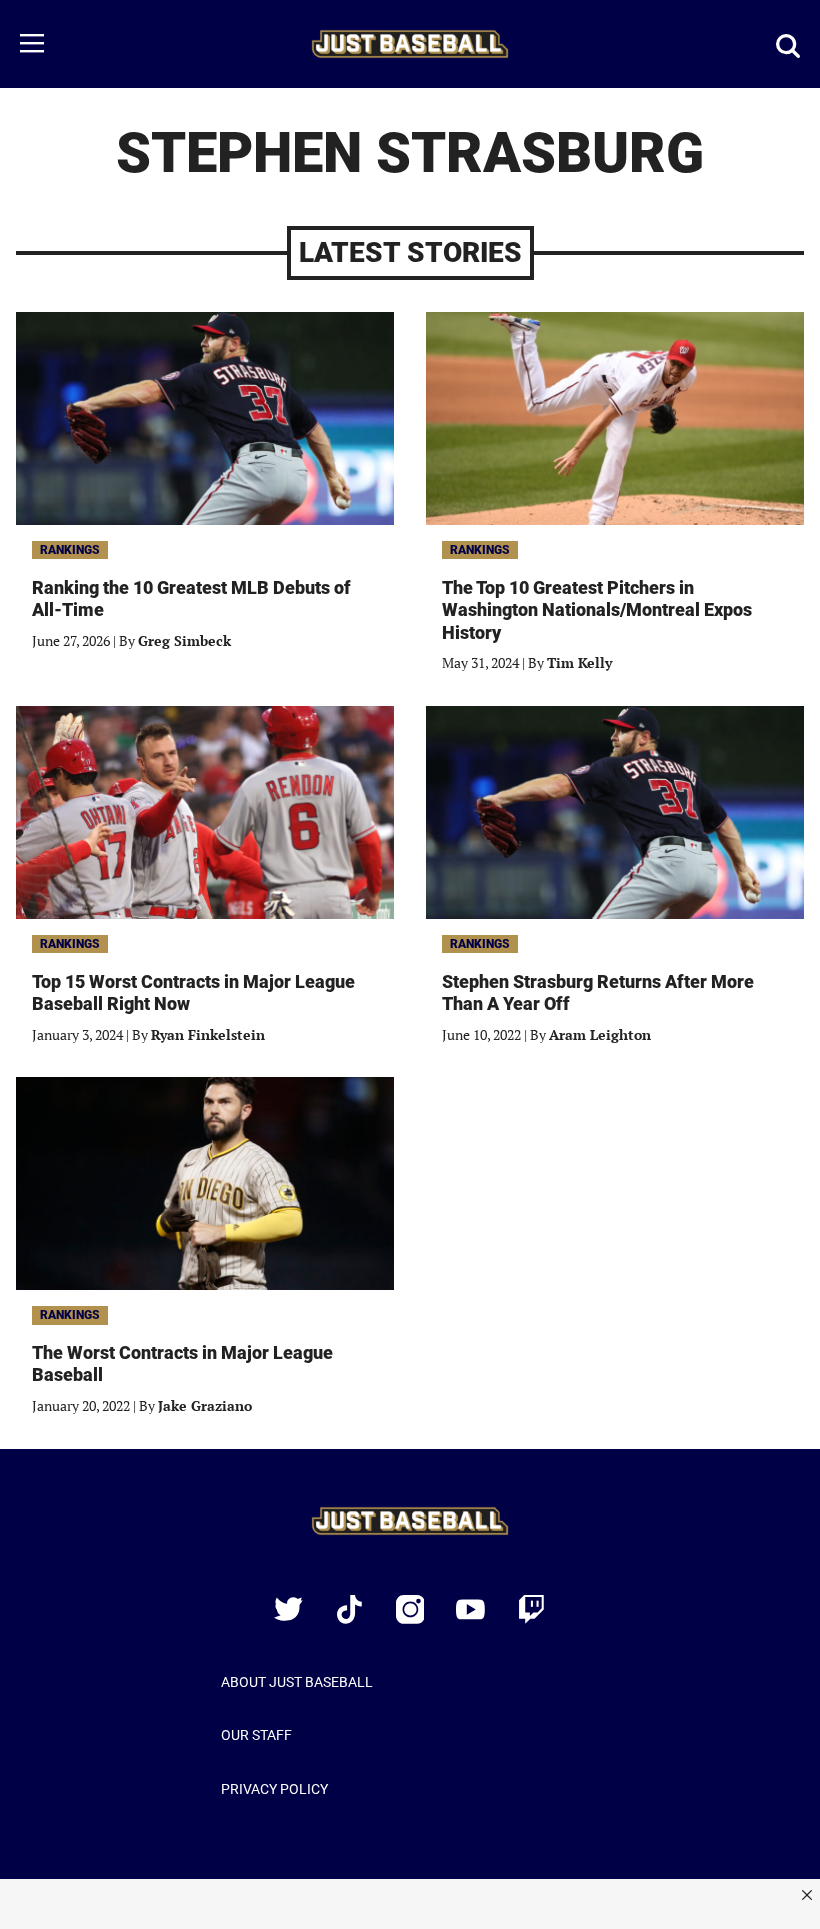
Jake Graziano (205, 1405)
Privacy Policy (274, 1789)
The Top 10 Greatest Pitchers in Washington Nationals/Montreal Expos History (597, 610)
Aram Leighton (600, 1034)
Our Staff (256, 1735)
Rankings (70, 550)
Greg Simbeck (184, 640)
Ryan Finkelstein (208, 1034)
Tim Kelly (579, 662)
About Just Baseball (297, 1682)
